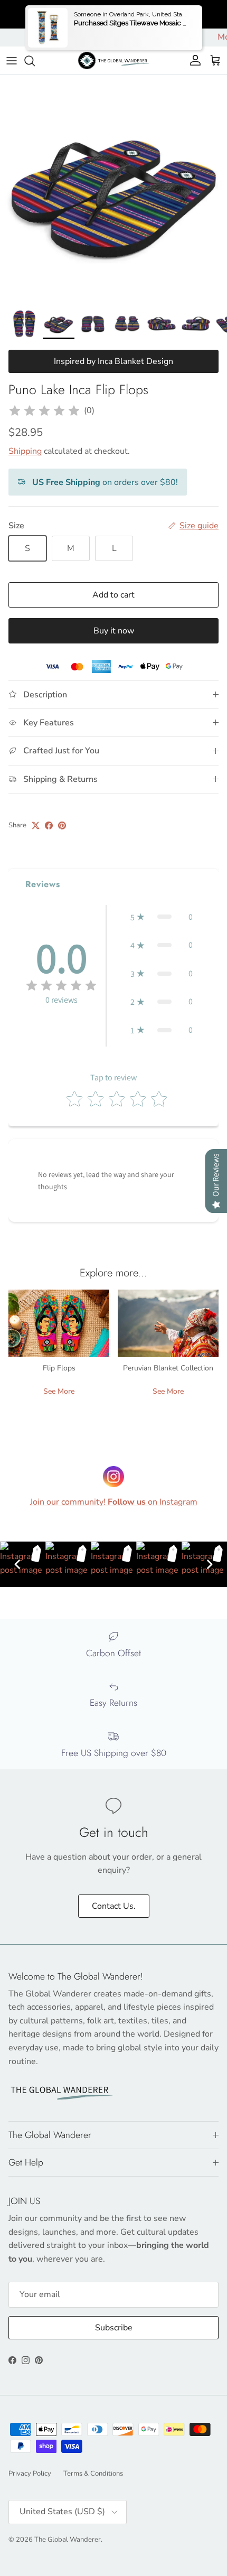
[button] (162, 917)
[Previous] (17, 1564)
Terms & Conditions (93, 2474)
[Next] (210, 1564)
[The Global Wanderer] (114, 60)
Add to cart (113, 595)
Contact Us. (114, 1906)
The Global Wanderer (68, 2540)
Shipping (25, 451)
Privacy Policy (30, 2474)
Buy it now (114, 631)
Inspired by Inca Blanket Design (113, 361)
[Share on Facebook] (49, 825)
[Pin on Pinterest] (62, 825)
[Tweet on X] (36, 825)
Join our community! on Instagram (114, 1502)
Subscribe (114, 2328)
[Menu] (12, 61)
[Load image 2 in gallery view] (113, 189)
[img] (44, 411)
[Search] (35, 61)
